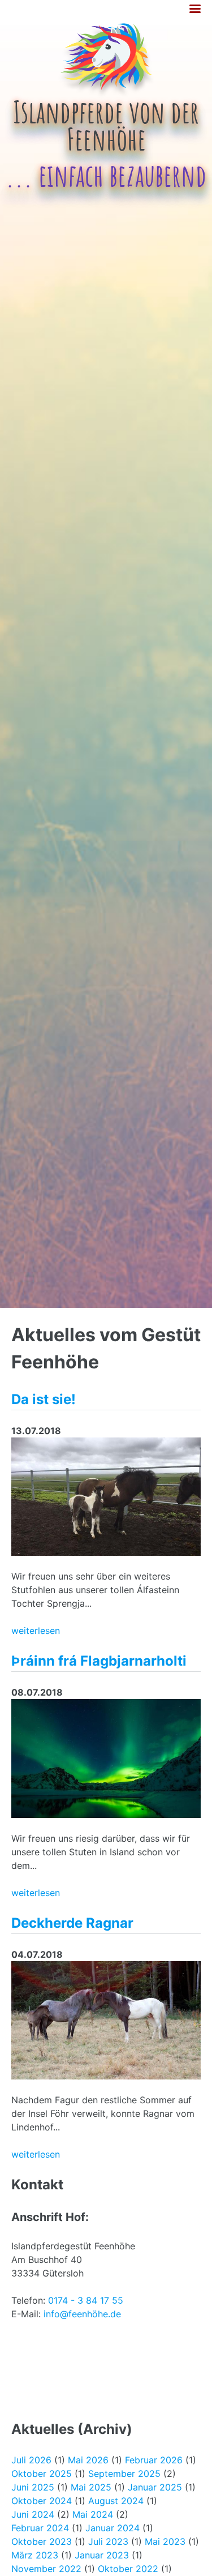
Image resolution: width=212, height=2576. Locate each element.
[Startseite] (106, 94)
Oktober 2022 (128, 2569)
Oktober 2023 (42, 2541)
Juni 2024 (33, 2514)
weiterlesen (36, 1631)
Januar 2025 (155, 2487)
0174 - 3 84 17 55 (86, 2300)
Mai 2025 (91, 2487)
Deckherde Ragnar (72, 1923)
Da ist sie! (44, 1399)
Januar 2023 (102, 2555)
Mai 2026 (88, 2460)
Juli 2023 (108, 2541)
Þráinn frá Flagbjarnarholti (99, 1661)
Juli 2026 (31, 2460)
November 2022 (46, 2569)
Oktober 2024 (42, 2501)
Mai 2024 (93, 2514)
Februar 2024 (40, 2528)
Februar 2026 (154, 2460)
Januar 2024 (113, 2528)
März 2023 (35, 2555)
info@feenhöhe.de (82, 2314)
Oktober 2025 (42, 2474)
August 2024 (116, 2501)
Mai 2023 (165, 2541)
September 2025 (124, 2474)
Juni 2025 (33, 2487)
